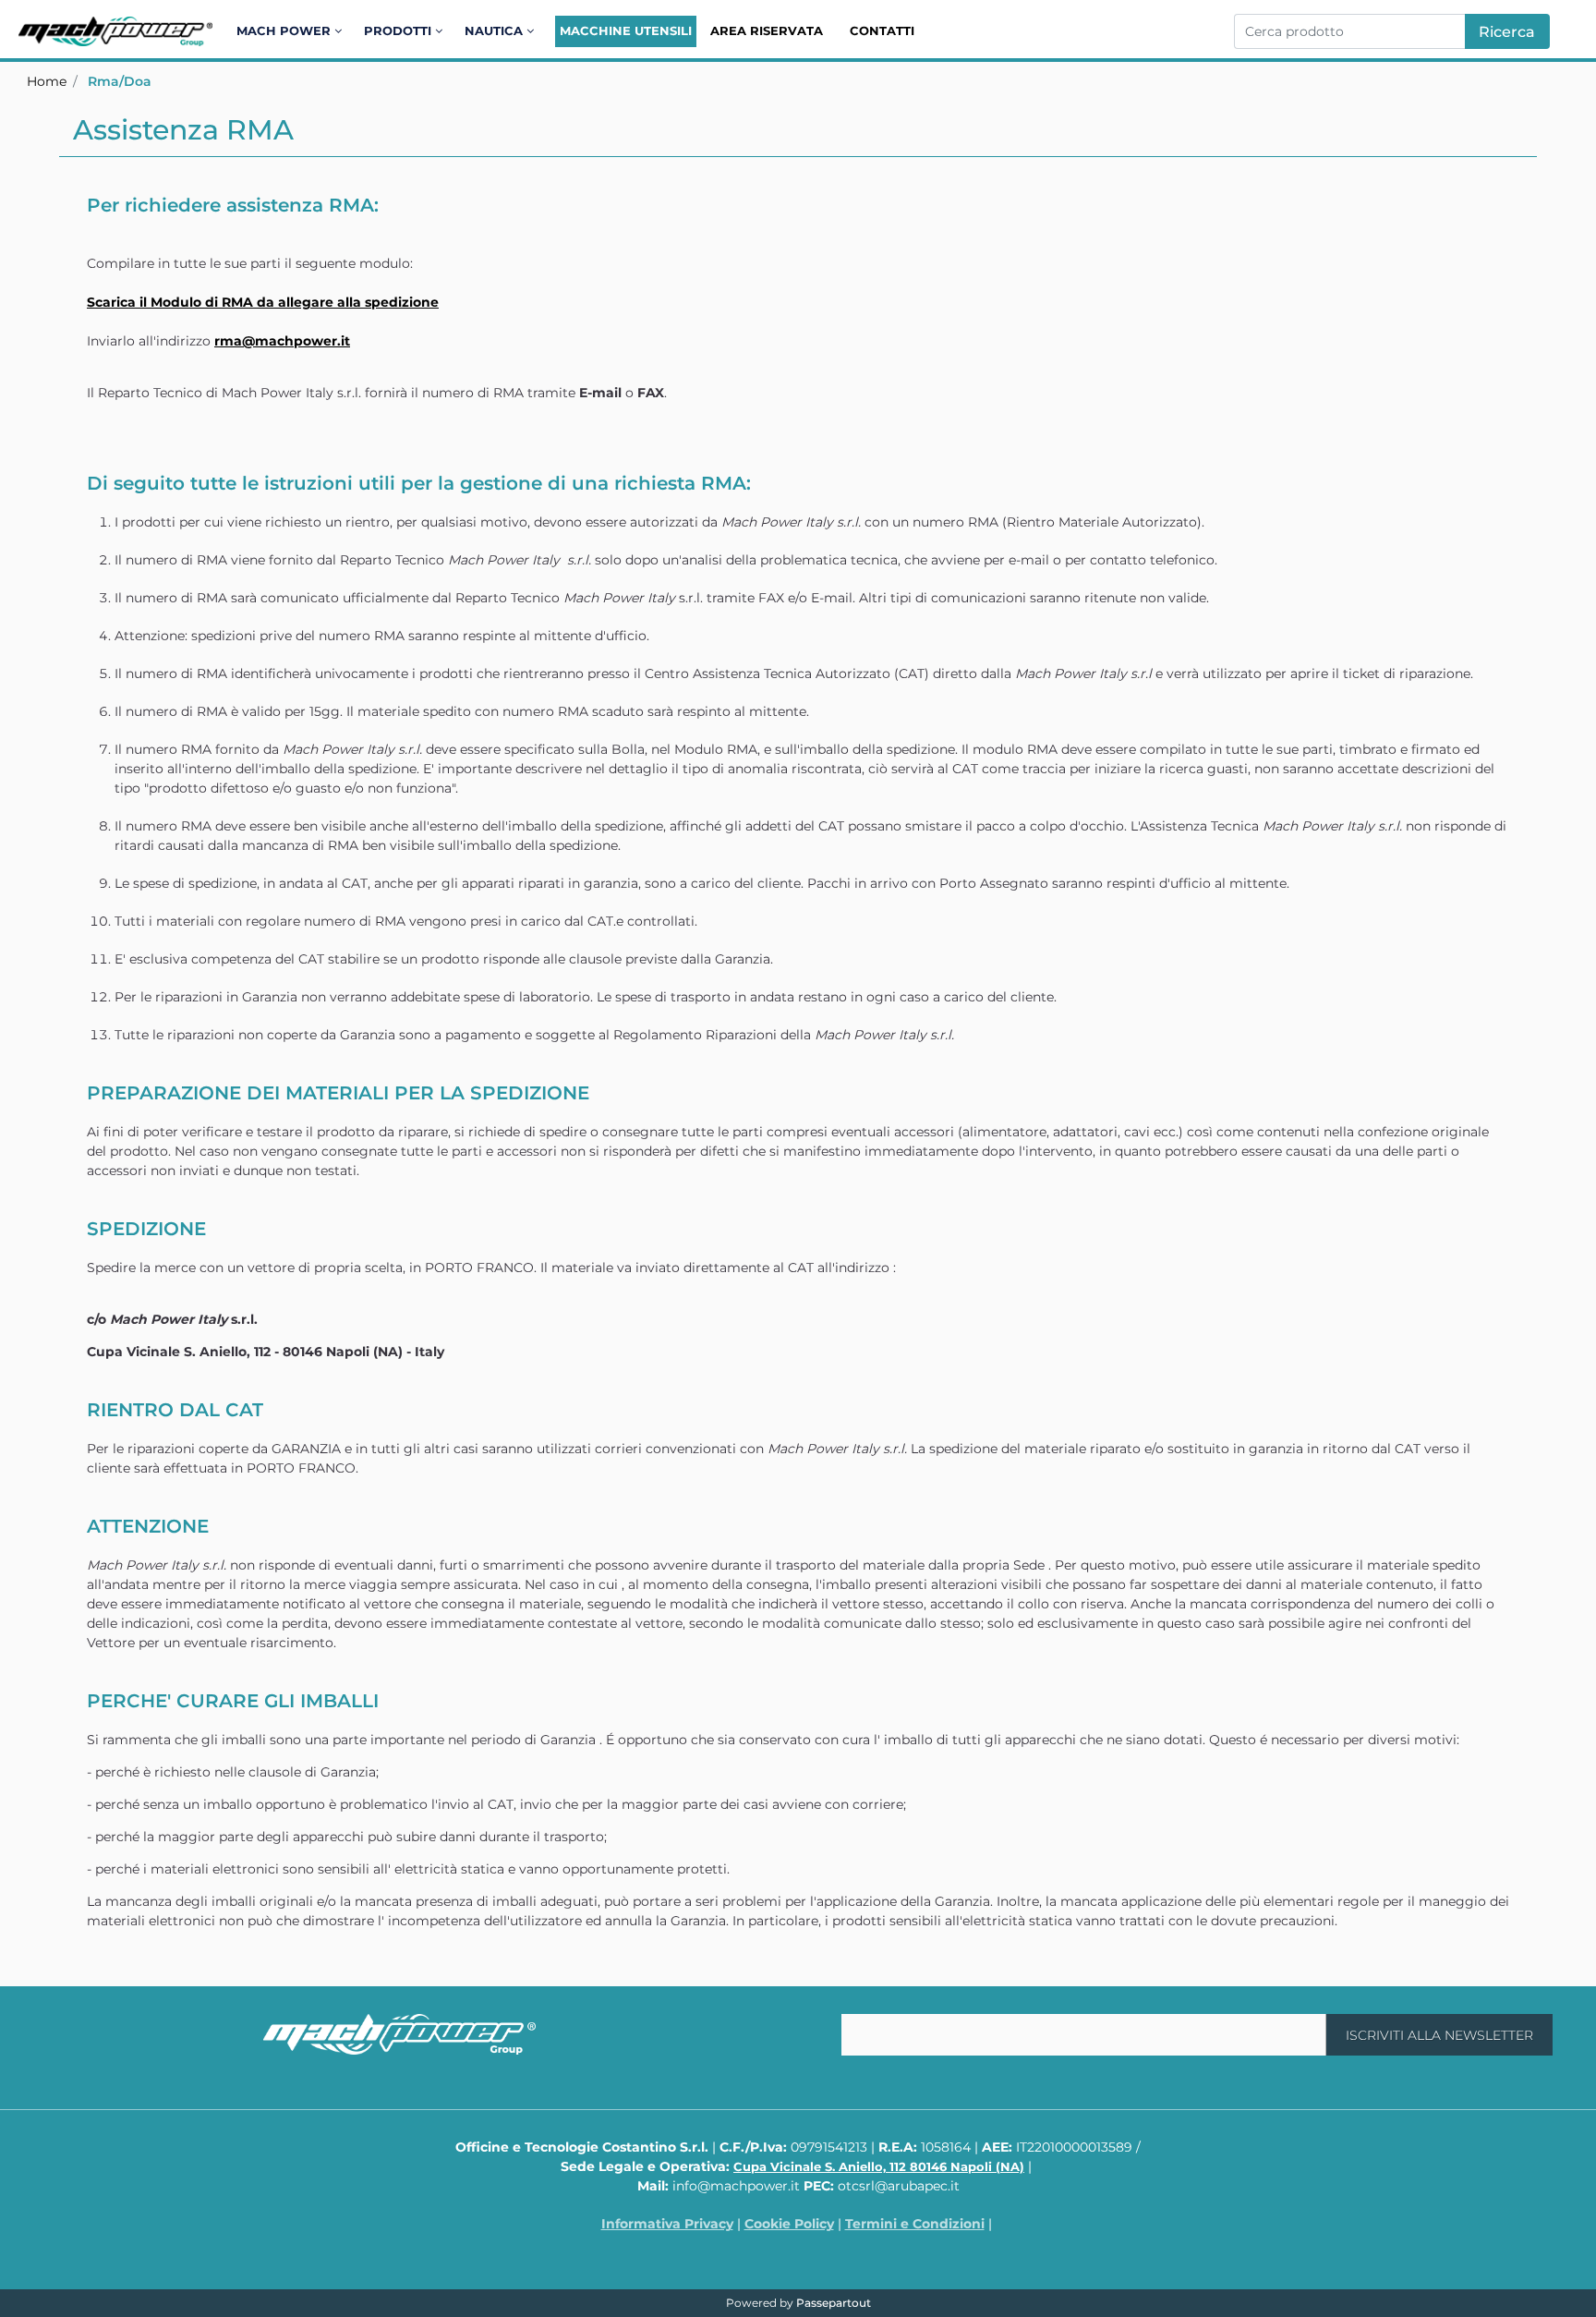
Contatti (882, 30)
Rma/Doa (120, 81)
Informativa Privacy (667, 2224)
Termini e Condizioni (915, 2224)
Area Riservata (767, 30)
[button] (1507, 31)
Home (47, 81)
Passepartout (834, 2303)
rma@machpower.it (282, 341)
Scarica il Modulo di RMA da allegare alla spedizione (263, 302)
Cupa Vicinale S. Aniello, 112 (879, 2166)
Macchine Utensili (626, 30)
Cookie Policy (789, 2224)
